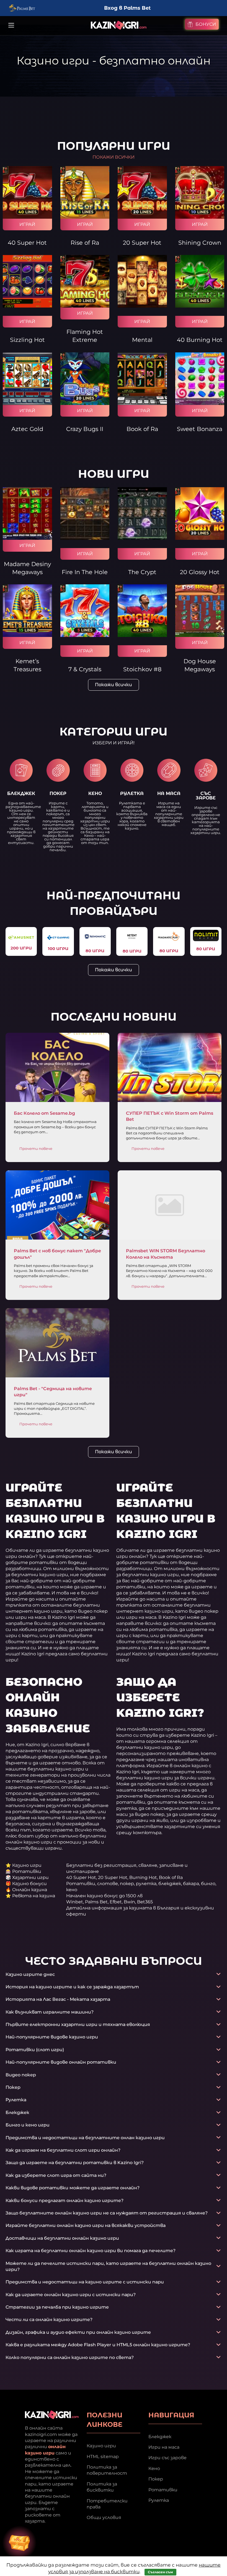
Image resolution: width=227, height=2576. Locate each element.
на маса (169, 793)
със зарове (206, 796)
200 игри (21, 948)
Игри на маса (164, 2447)
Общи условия (104, 2517)
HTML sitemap (103, 2456)
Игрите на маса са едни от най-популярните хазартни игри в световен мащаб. (169, 814)
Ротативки (163, 2489)
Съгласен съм (160, 2572)
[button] (114, 743)
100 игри (58, 948)
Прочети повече (36, 1148)
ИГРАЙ (27, 224)
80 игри (95, 951)
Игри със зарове (167, 2458)
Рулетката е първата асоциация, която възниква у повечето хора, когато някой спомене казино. (132, 816)
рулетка (132, 793)
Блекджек (160, 2436)
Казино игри (101, 2446)
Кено (154, 2468)
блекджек (21, 793)
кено (95, 793)
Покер (156, 2479)
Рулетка (159, 2500)
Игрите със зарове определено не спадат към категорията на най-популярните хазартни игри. (206, 820)
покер (58, 793)
